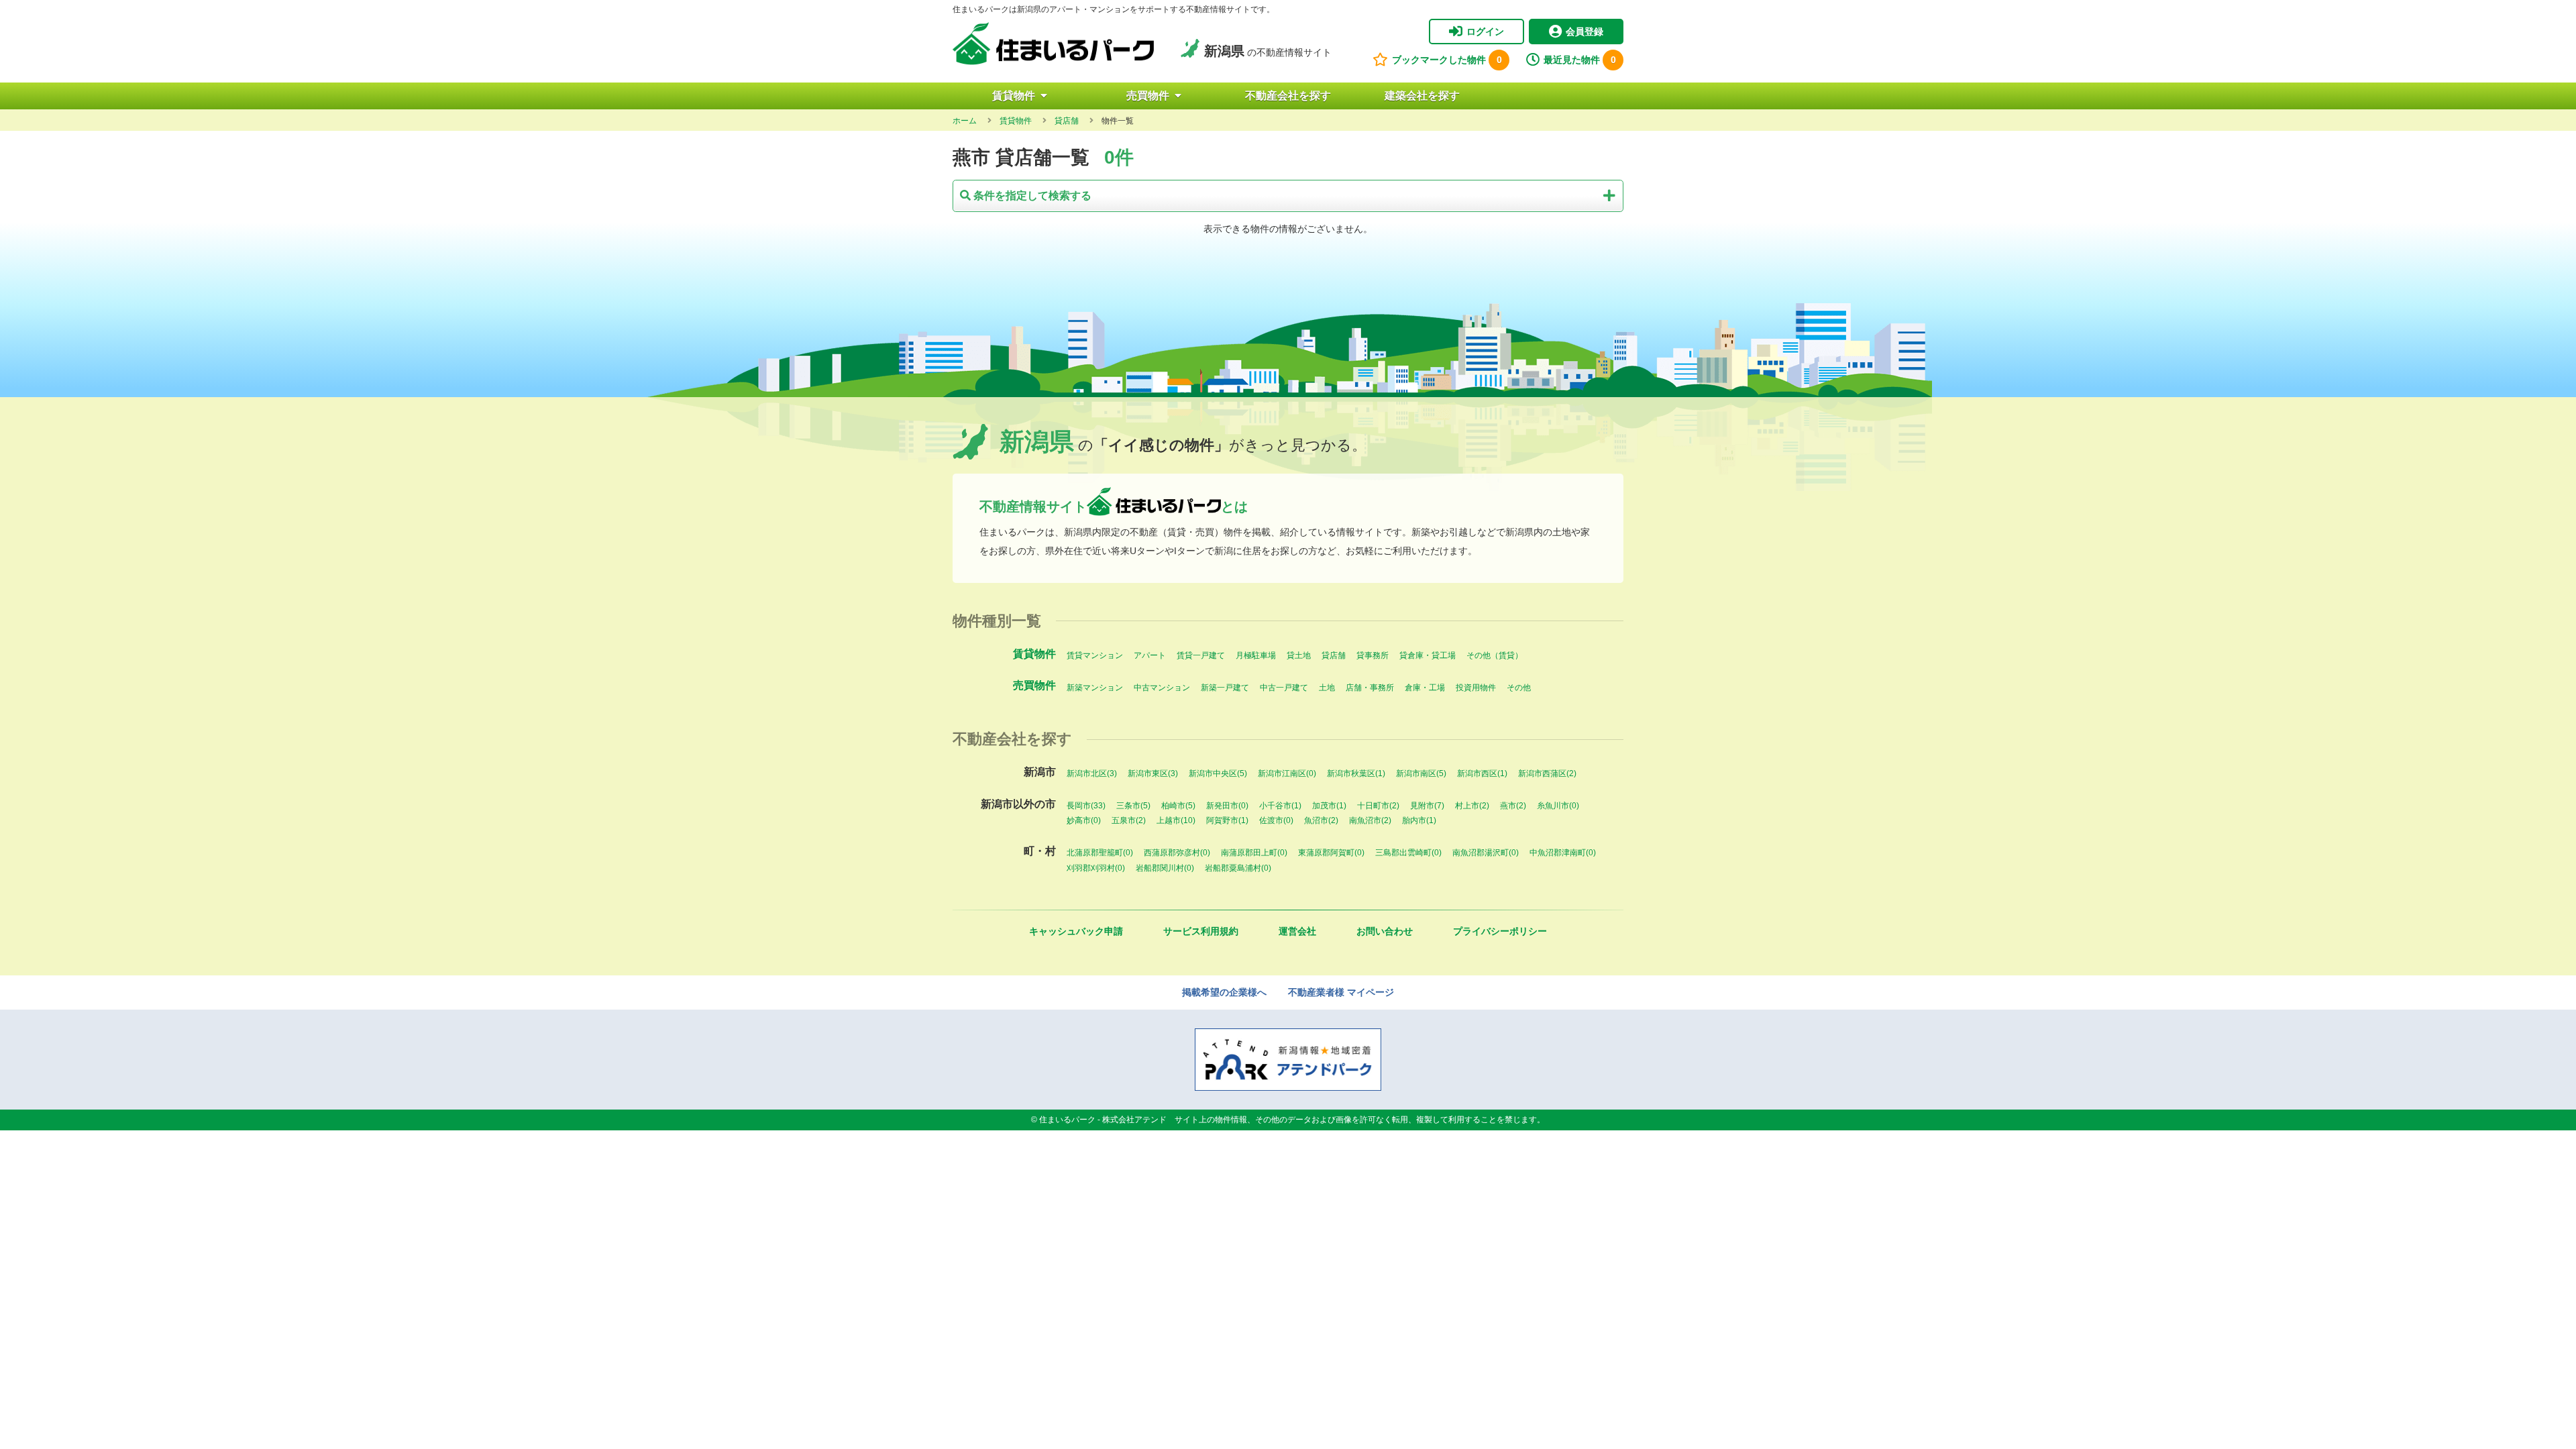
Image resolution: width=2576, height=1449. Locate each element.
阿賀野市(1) (1227, 820)
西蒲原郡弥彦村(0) (1177, 853)
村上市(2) (1472, 806)
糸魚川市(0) (1558, 806)
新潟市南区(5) (1421, 773)
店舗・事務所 (1370, 688)
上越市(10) (1176, 820)
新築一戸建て (1225, 688)
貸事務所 (1373, 655)
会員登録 (1585, 32)
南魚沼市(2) (1370, 820)
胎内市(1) (1419, 820)
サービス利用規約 (1201, 931)
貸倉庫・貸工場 (1428, 655)
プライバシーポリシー (1500, 931)
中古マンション (1162, 688)
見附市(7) (1427, 806)
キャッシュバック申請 (1076, 931)
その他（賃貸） (1495, 655)
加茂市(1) (1329, 806)
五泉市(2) (1129, 820)
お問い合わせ (1385, 931)
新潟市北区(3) (1092, 773)
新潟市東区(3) (1153, 773)
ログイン (1485, 32)
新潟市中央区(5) (1218, 773)
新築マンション (1095, 688)
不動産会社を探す (1288, 96)
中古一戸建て (1284, 688)
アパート (1150, 655)
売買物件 (1148, 96)
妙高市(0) (1084, 820)
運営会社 (1297, 931)
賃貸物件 (1014, 96)
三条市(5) (1133, 806)
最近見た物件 (1580, 60)
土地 (1327, 688)
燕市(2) (1513, 806)
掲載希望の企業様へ (1224, 992)
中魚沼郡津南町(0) (1563, 853)
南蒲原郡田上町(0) (1254, 853)
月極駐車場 (1256, 655)
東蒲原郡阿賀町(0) (1331, 853)
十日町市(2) (1378, 806)
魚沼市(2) (1321, 820)
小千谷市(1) (1280, 806)
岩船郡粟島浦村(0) (1238, 868)
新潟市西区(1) (1482, 773)
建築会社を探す (1422, 96)
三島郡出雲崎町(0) (1408, 853)
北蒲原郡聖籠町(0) (1100, 853)
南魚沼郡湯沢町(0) (1486, 853)
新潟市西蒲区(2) (1547, 773)
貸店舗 (1334, 655)
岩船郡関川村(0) (1165, 868)
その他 (1519, 688)
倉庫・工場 (1425, 688)
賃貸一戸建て (1201, 655)
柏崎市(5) (1178, 806)
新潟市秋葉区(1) (1356, 773)
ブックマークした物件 (1447, 60)
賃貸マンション (1095, 655)
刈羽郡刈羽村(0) (1096, 868)
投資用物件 (1476, 688)
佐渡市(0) (1276, 820)
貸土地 (1299, 655)
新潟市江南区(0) (1287, 773)
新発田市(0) (1227, 806)
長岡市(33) (1086, 806)
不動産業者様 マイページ (1341, 992)
